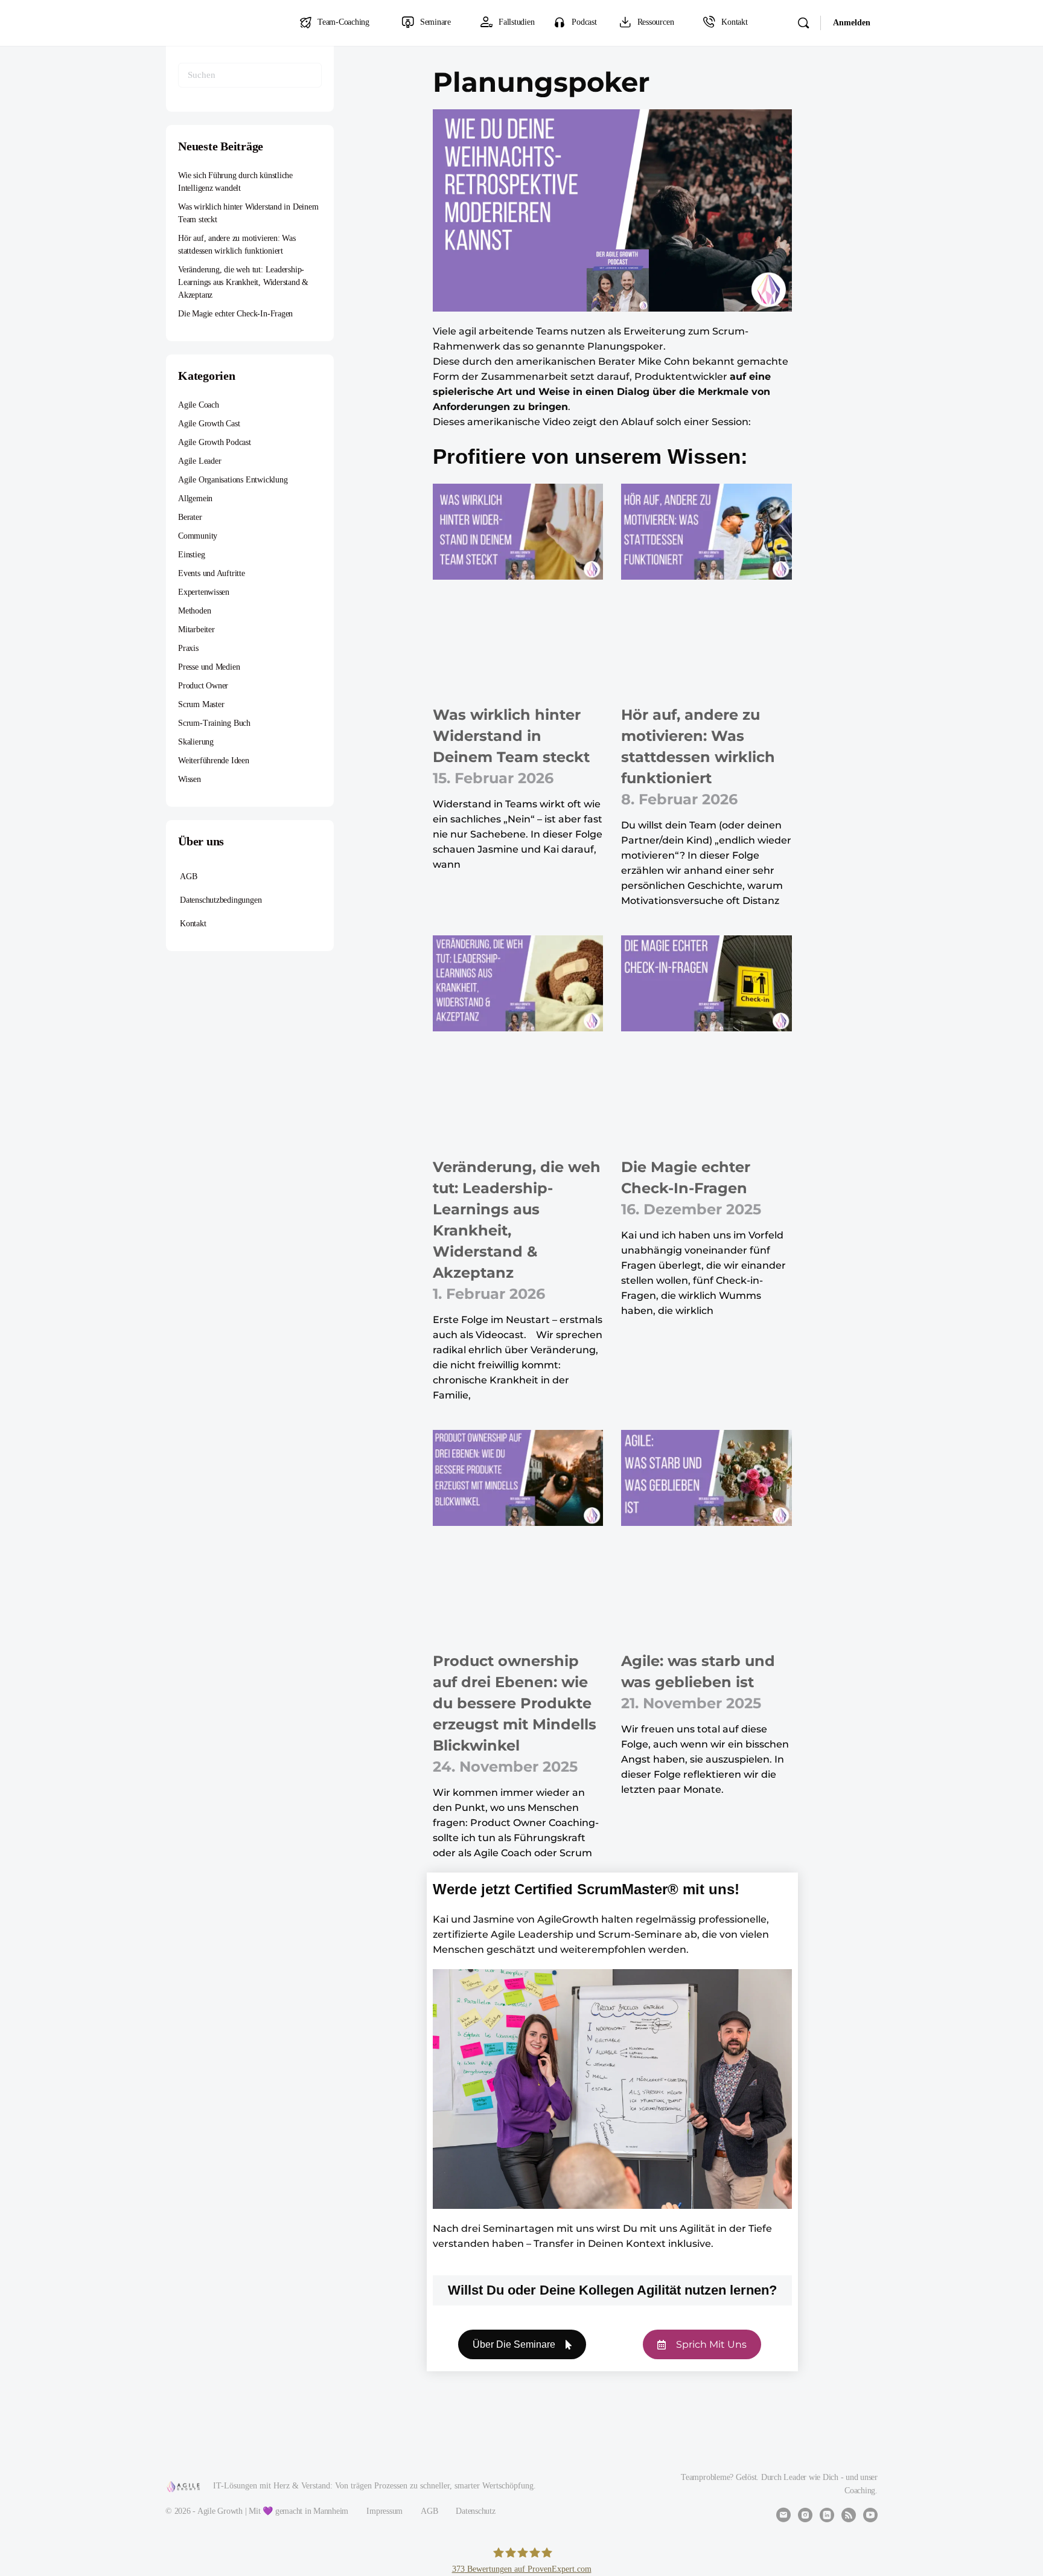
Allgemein (195, 498)
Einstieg (191, 555)
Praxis (188, 648)
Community (198, 536)
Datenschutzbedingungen (221, 900)
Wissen (190, 779)
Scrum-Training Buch (214, 723)
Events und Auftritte (212, 573)
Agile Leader (199, 461)
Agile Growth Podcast (215, 442)
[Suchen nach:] (250, 75)
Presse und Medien (209, 667)
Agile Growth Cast (209, 424)
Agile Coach (199, 405)
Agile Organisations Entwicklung (233, 480)
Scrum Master (201, 704)
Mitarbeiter (196, 630)
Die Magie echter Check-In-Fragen (235, 314)
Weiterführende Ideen (214, 761)
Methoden (194, 611)
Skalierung (196, 742)
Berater (190, 517)
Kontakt (193, 924)
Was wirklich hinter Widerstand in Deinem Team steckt (511, 736)
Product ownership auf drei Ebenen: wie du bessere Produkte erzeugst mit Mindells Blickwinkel (515, 1703)
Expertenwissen (204, 592)
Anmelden (852, 23)
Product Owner (203, 686)
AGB (188, 876)
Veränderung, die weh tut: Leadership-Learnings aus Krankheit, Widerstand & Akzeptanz (243, 282)
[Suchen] (803, 23)
